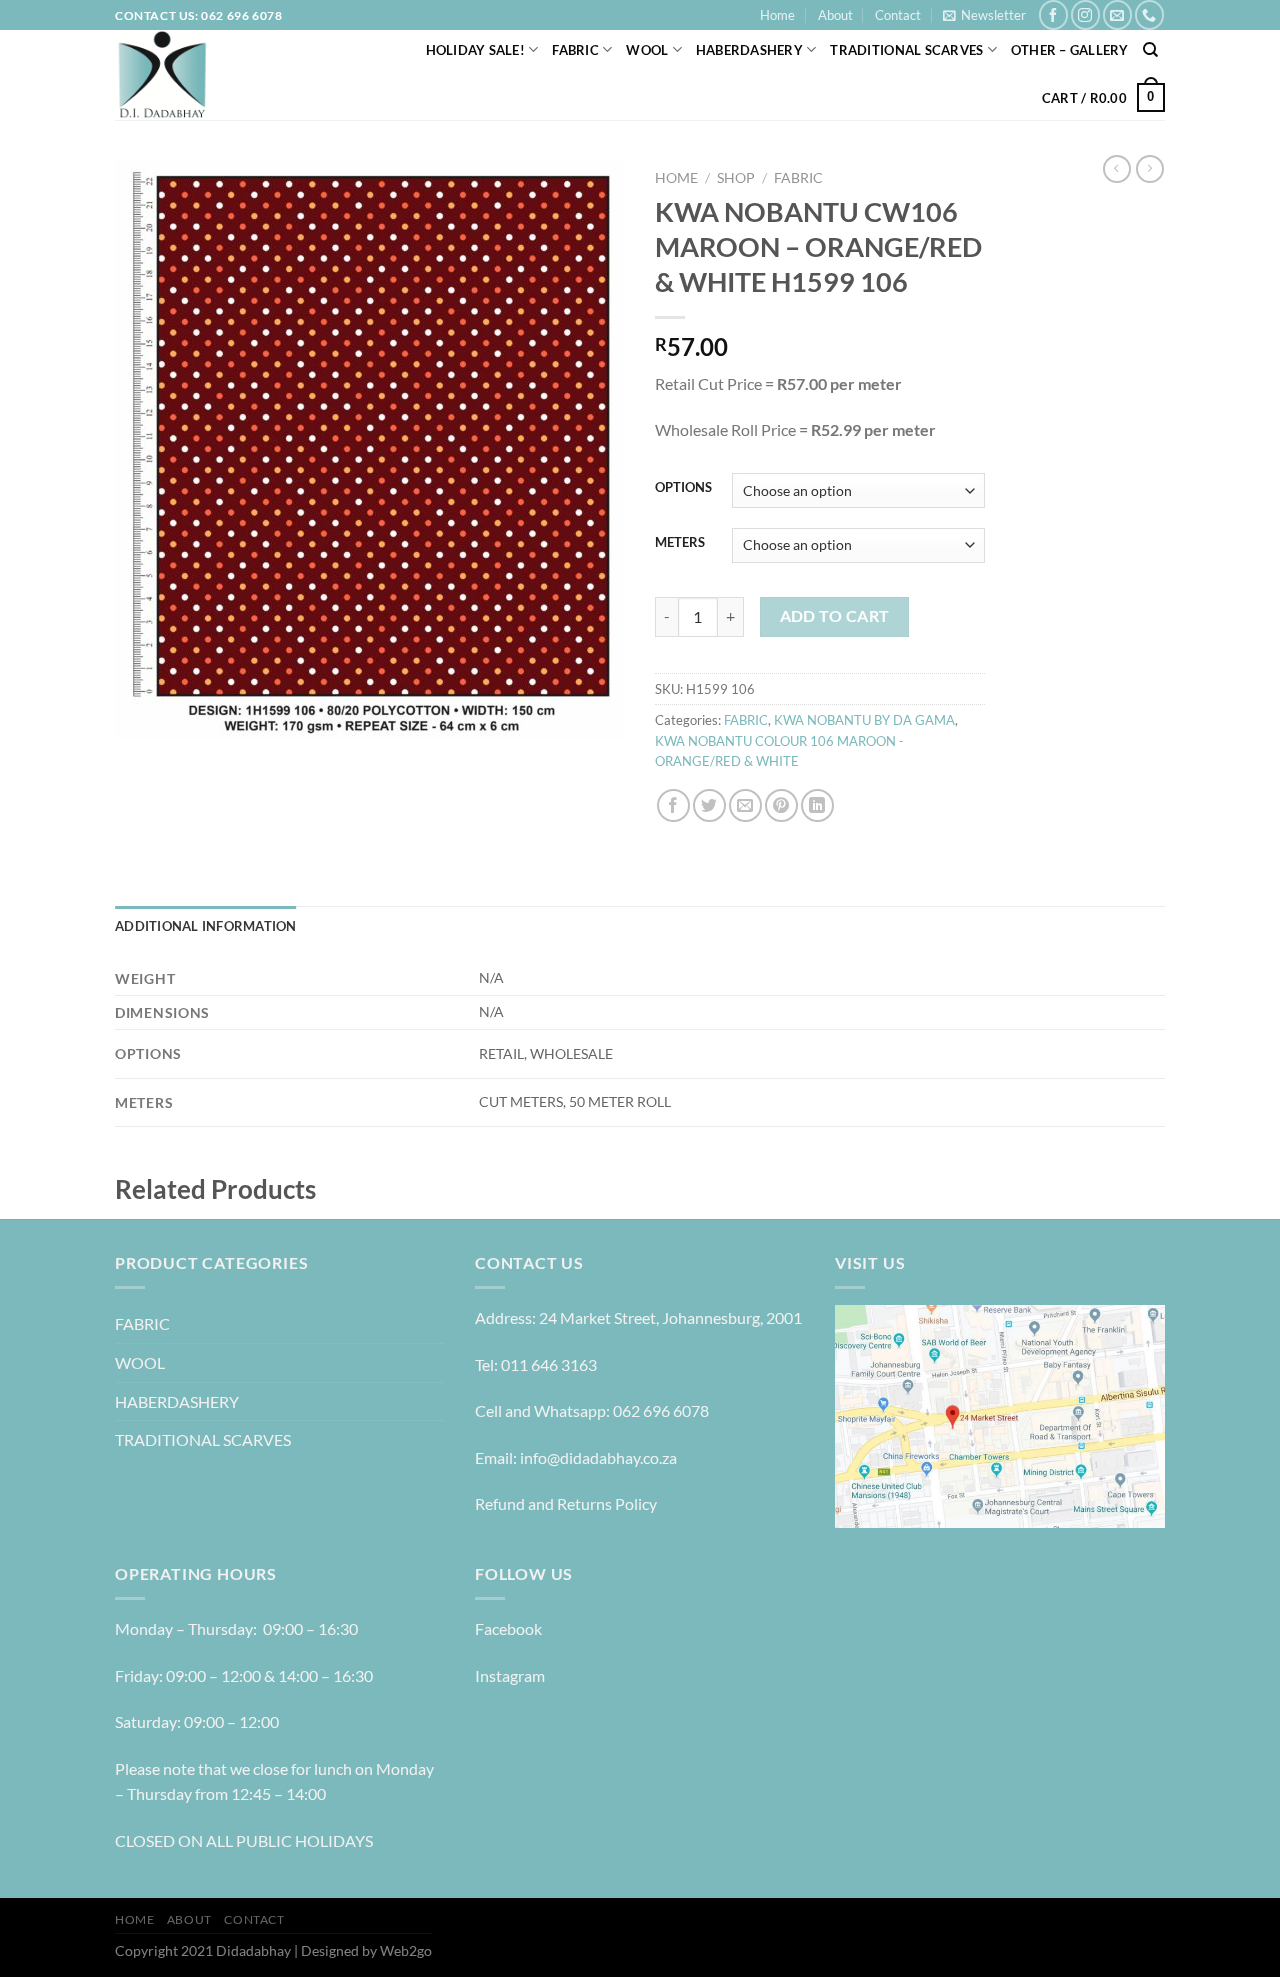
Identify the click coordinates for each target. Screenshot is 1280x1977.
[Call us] (1149, 14)
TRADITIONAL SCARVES (906, 50)
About (835, 15)
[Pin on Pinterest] (781, 805)
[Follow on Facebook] (1053, 14)
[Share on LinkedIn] (817, 805)
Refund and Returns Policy (566, 1503)
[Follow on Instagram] (1085, 14)
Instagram (510, 1675)
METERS (680, 543)
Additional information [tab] (206, 926)
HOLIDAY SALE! (475, 50)
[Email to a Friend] (745, 805)
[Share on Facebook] (673, 805)
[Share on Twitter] (709, 805)
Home (777, 15)
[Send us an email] (1117, 14)
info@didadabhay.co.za (598, 1457)
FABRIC (575, 50)
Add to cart (835, 616)
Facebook (508, 1628)
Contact (898, 15)
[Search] (1150, 50)
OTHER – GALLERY (1070, 50)
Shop (736, 178)
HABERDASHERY (749, 50)
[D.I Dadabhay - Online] (210, 75)
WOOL (647, 50)
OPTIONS (683, 488)
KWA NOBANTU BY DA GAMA (864, 720)
